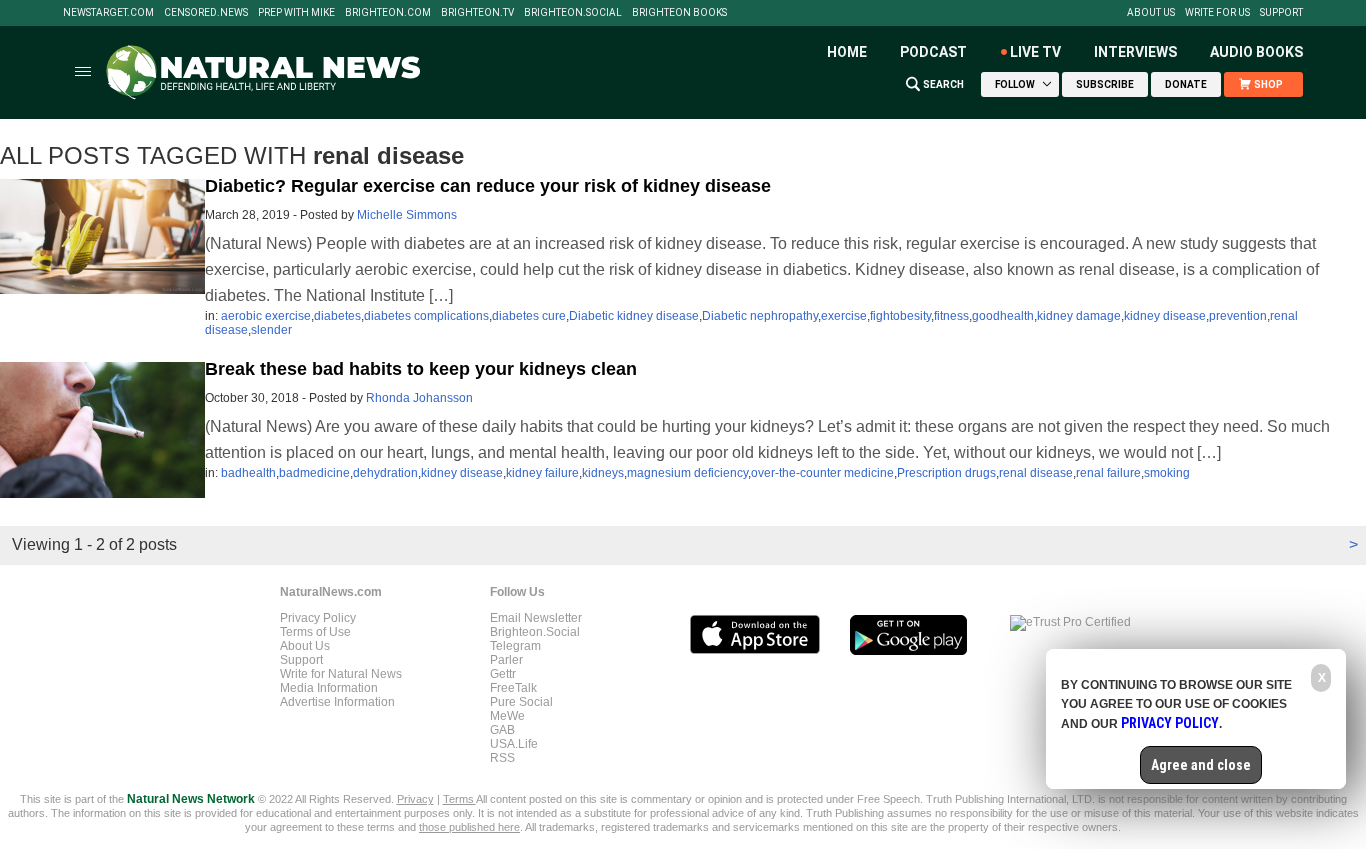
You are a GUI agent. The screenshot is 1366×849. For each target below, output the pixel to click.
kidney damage (1079, 316)
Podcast (933, 52)
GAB (502, 730)
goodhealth (1003, 316)
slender (271, 330)
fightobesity (900, 316)
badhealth (248, 473)
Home (847, 52)
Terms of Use (315, 632)
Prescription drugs (946, 473)
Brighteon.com (388, 13)
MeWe (507, 716)
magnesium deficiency (687, 473)
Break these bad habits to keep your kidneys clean (421, 369)
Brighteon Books (679, 13)
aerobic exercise (266, 316)
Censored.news (206, 13)
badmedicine (314, 473)
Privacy (415, 799)
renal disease (1036, 473)
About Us (1151, 13)
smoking (1167, 473)
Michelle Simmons (407, 215)
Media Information (329, 688)
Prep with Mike (296, 13)
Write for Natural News (341, 674)
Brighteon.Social (573, 13)
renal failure (1108, 473)
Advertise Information (337, 702)
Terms (459, 799)
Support (1281, 13)
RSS (502, 758)
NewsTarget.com (108, 13)
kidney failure (542, 473)
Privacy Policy (318, 618)
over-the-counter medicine (822, 473)
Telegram (515, 646)
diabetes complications (426, 316)
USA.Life (514, 744)
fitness (951, 316)
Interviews (1135, 52)
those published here (469, 827)
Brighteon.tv (477, 13)
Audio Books (1256, 52)
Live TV (1035, 52)
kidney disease (1165, 316)
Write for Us (1217, 13)
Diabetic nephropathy (760, 316)
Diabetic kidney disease (634, 316)
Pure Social (521, 702)
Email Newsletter (536, 618)
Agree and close (1201, 765)
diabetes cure (529, 316)
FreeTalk (513, 688)
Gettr (503, 674)
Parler (506, 660)
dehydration (385, 473)
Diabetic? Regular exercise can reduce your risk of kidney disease (488, 186)
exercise (844, 316)
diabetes (337, 316)
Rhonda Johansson (419, 398)
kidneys (603, 473)
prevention (1238, 316)
